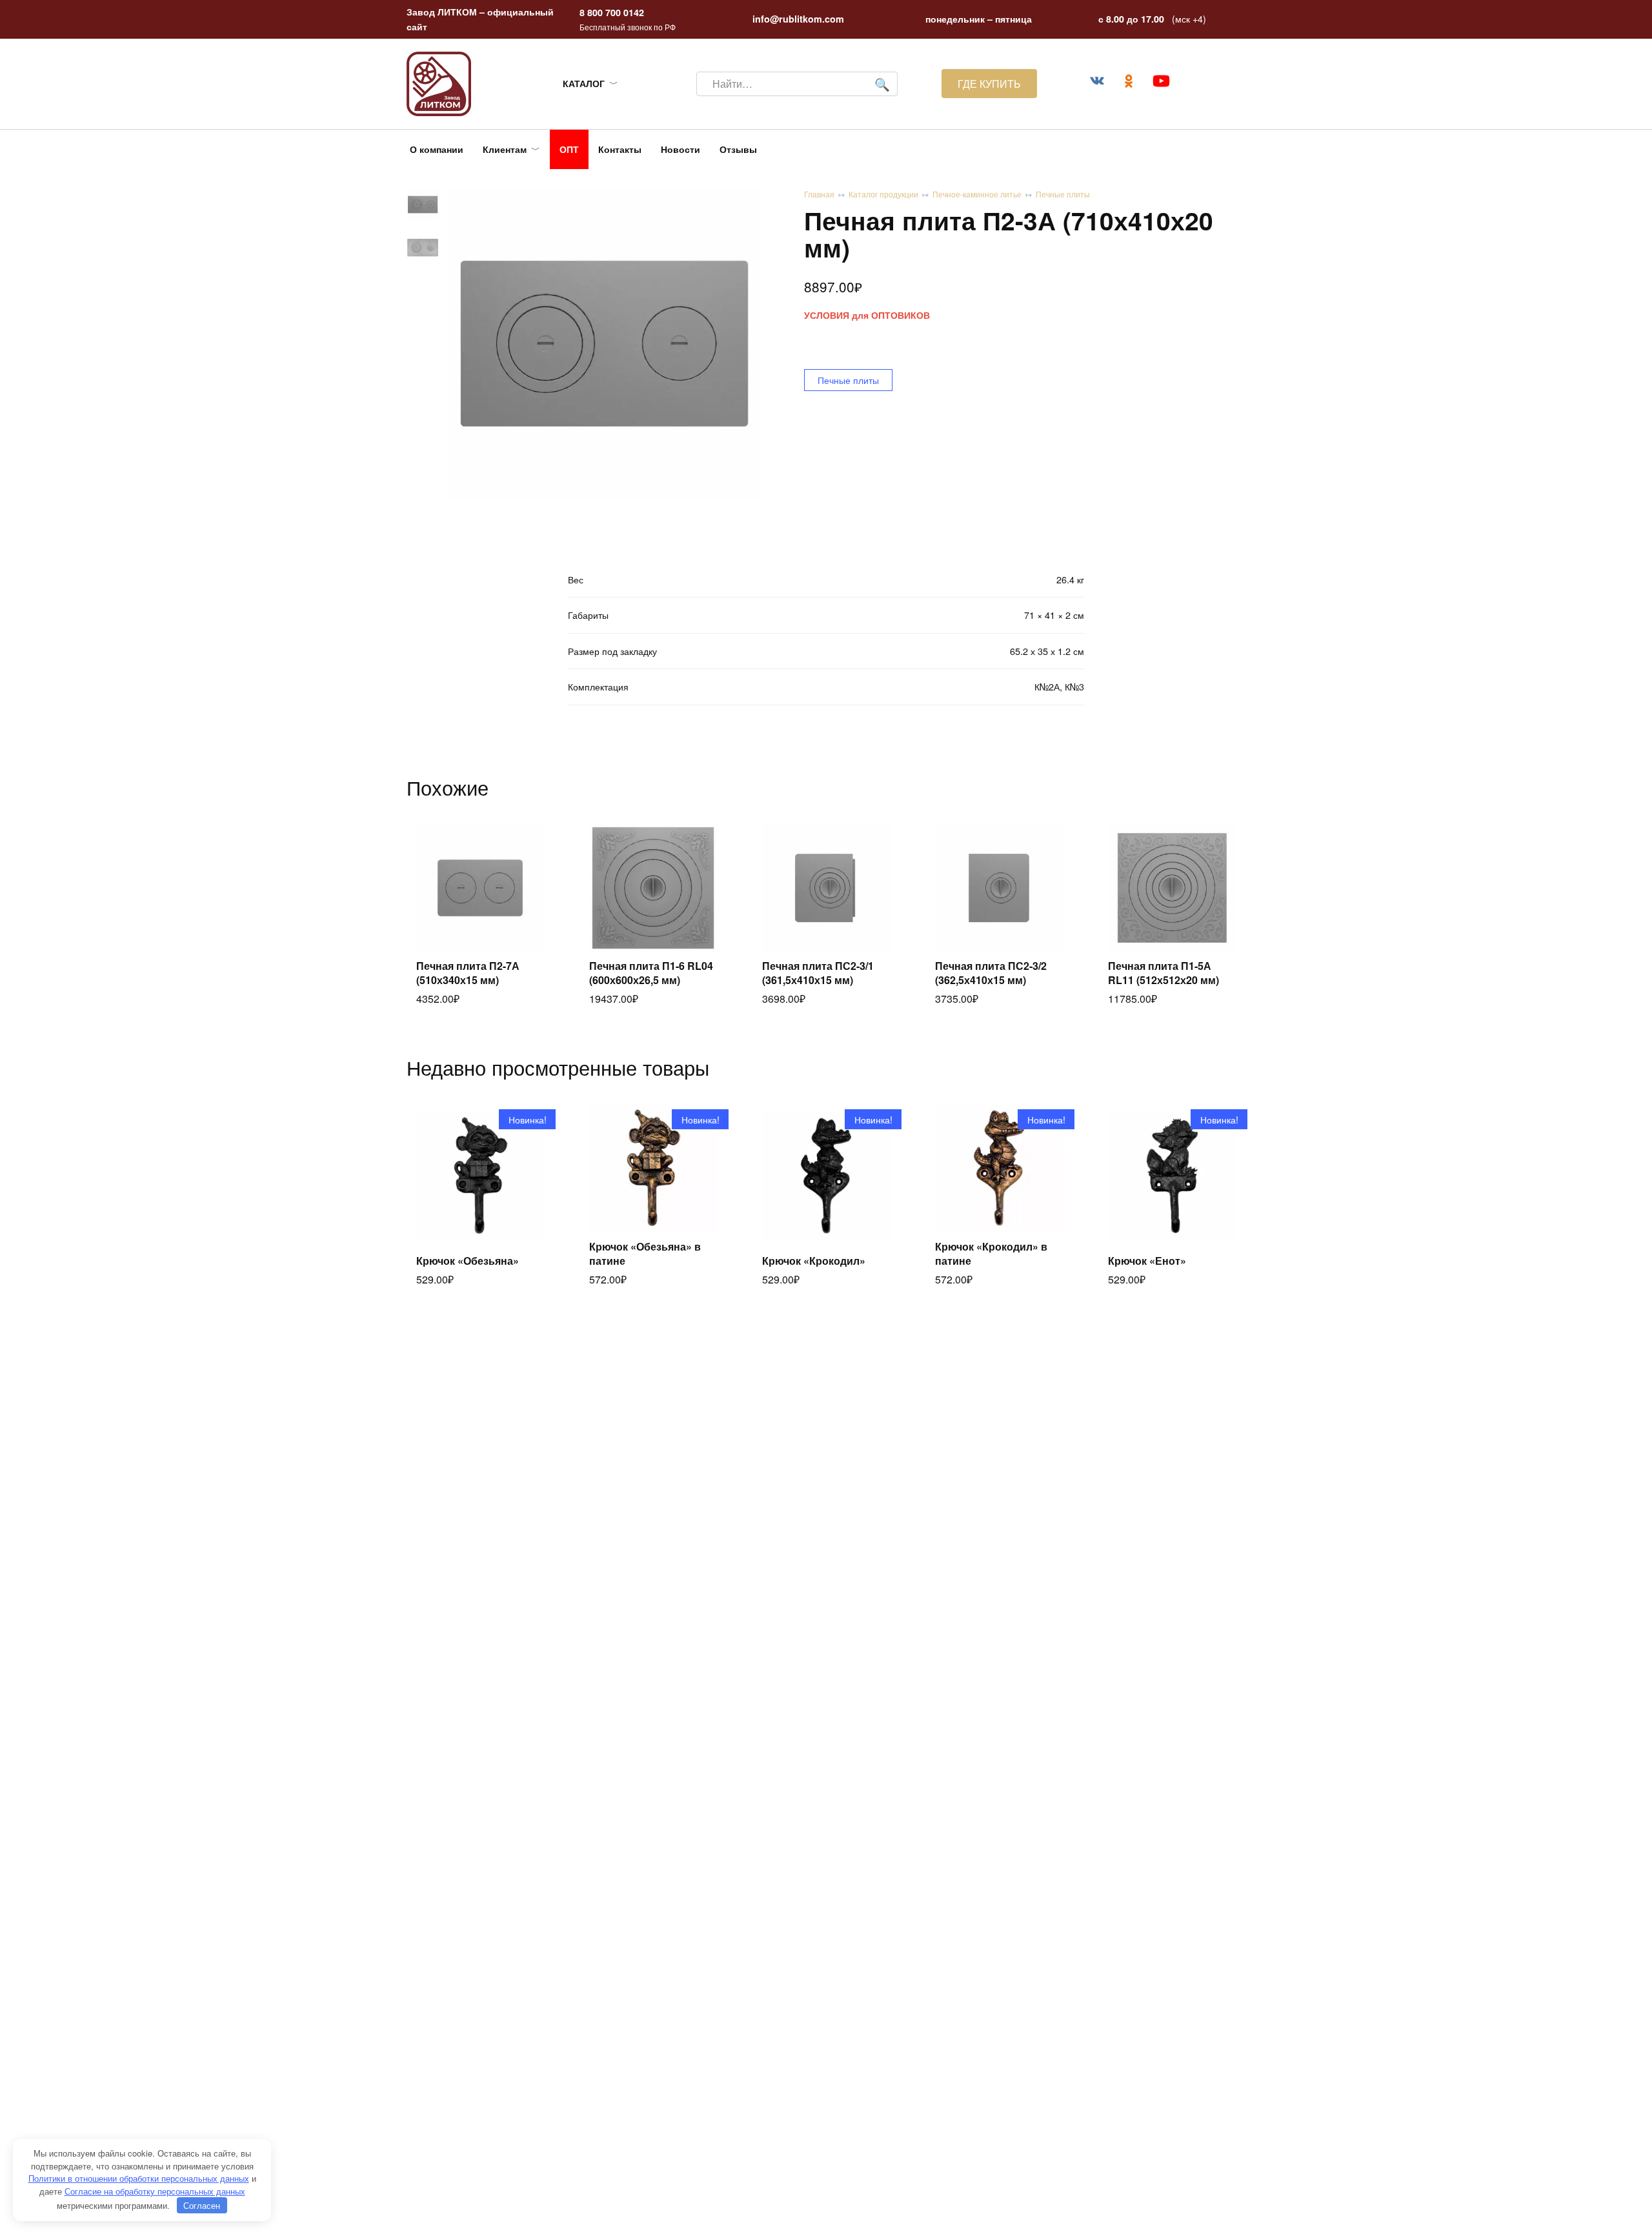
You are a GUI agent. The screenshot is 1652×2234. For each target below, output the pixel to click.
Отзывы (738, 149)
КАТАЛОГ (584, 83)
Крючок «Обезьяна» (468, 1261)
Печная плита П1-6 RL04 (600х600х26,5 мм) (651, 973)
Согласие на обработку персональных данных (155, 2191)
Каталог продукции (883, 194)
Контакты (620, 149)
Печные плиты (1063, 194)
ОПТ (569, 149)
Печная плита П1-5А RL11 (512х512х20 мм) (1163, 973)
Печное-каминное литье (977, 194)
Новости (680, 149)
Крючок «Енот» (1147, 1261)
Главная (819, 194)
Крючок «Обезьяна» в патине (645, 1253)
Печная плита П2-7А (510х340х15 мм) (468, 973)
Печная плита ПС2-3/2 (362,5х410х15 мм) (991, 973)
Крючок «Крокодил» (814, 1261)
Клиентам (505, 149)
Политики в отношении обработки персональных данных (139, 2178)
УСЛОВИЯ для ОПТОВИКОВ (867, 315)
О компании (437, 149)
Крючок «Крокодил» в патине (991, 1253)
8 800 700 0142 (612, 12)
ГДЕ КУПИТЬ (989, 84)
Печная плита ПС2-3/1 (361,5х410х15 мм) (818, 973)
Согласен (202, 2205)
